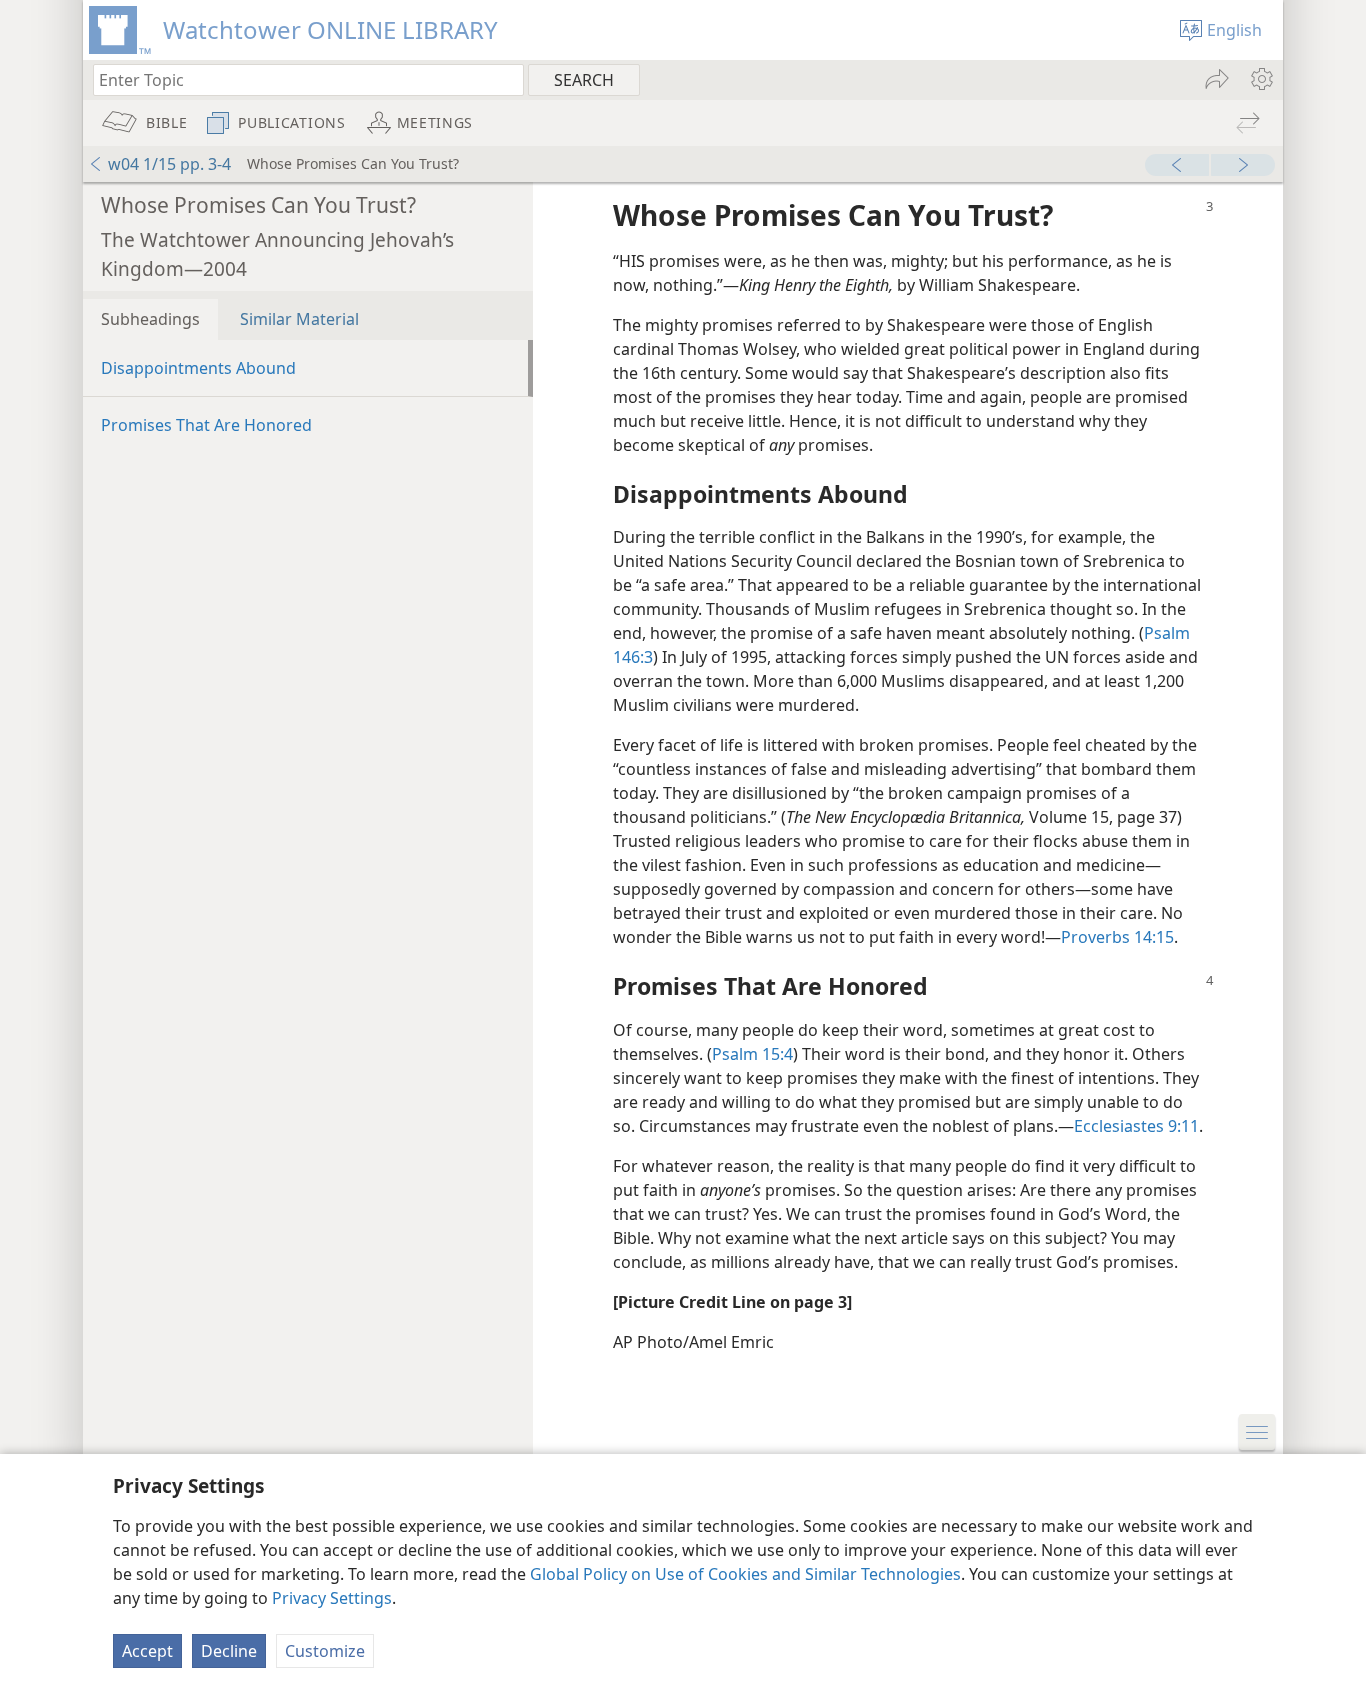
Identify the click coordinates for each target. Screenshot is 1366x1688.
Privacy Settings (332, 1598)
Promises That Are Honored (206, 425)
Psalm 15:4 (752, 1054)
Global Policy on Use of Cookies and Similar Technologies (745, 1574)
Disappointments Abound (198, 368)
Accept (147, 1651)
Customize (325, 1651)
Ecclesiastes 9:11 (1136, 1126)
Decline (229, 1651)
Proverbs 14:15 (1117, 937)
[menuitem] (1260, 79)
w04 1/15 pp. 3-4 (169, 164)
